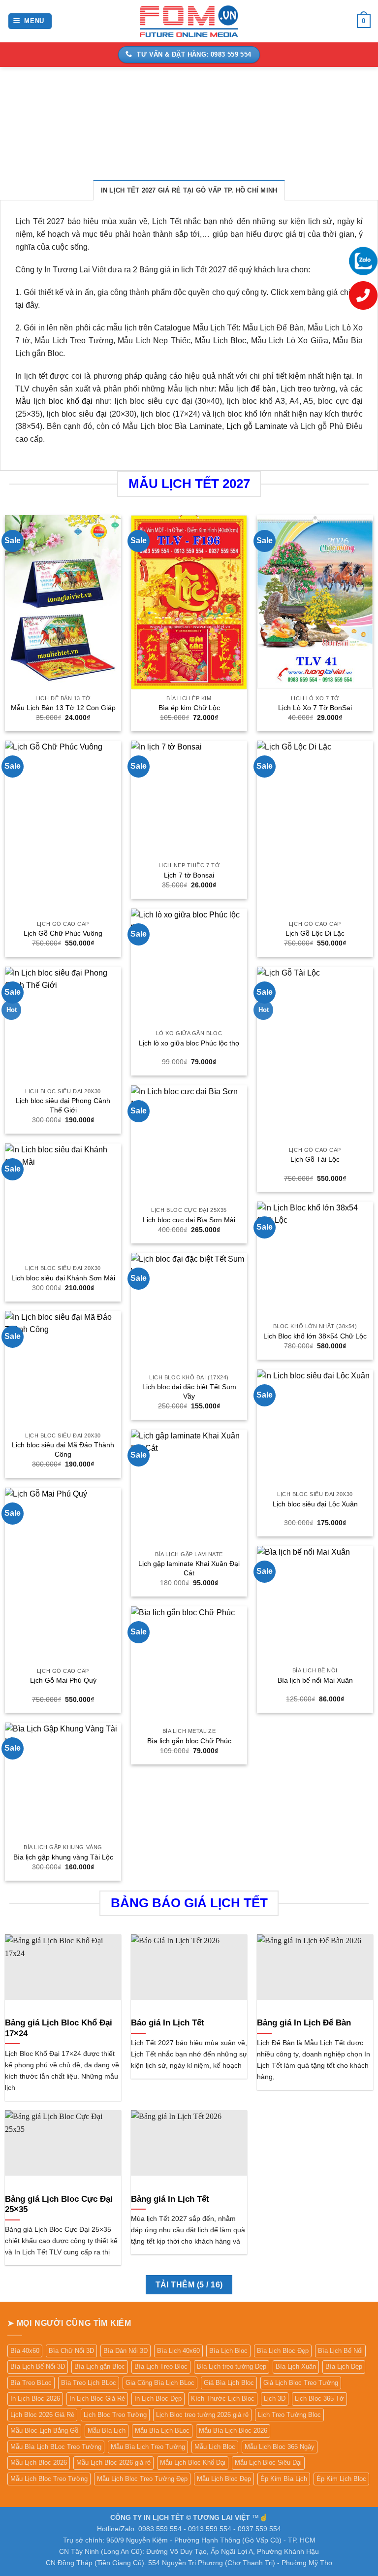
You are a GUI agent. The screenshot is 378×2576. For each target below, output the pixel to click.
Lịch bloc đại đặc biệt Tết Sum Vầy (189, 1391)
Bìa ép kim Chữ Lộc (189, 708)
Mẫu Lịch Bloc (215, 2447)
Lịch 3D (275, 2398)
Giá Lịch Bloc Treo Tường (301, 2383)
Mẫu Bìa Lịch (107, 2430)
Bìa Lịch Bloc (228, 2351)
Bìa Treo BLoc (31, 2383)
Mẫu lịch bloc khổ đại (54, 401)
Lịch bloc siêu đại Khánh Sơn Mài (63, 1278)
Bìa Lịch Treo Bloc (161, 2366)
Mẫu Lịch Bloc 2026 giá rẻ (113, 2462)
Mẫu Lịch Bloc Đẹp (224, 2479)
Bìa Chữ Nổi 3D (71, 2351)
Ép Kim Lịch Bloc (341, 2479)
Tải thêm (189, 2285)
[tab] (189, 190)
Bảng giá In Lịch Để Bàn (304, 2023)
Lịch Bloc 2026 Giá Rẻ (42, 2415)
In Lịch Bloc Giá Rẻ (97, 2398)
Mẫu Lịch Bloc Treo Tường (49, 2479)
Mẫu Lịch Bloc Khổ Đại (193, 2462)
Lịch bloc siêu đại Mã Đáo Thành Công (63, 1450)
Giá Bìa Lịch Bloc (229, 2383)
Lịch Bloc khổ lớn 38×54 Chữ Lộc (315, 1336)
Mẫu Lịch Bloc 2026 (39, 2462)
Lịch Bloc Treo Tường (115, 2415)
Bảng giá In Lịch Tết (170, 2199)
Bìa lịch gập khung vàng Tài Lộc (63, 1857)
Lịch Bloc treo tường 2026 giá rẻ (202, 2415)
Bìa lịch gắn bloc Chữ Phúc (189, 1741)
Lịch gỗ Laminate (257, 426)
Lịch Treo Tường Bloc (289, 2415)
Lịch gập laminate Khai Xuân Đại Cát (189, 1568)
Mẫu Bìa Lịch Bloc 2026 (233, 2430)
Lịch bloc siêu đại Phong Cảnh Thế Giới (63, 1105)
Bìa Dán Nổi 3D (126, 2351)
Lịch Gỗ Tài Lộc (315, 1159)
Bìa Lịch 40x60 (178, 2351)
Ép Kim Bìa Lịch (284, 2479)
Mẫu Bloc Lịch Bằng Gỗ (44, 2430)
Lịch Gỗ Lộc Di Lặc (315, 933)
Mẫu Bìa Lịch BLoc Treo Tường (56, 2447)
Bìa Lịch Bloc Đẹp (283, 2351)
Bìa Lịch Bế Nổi (340, 2351)
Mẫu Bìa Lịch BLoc (162, 2430)
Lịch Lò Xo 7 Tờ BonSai (315, 708)
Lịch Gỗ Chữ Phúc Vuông (63, 933)
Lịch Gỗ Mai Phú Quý (63, 1680)
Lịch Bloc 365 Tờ (319, 2398)
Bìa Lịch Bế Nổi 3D (38, 2366)
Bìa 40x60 (25, 2351)
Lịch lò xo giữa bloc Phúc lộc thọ (189, 1043)
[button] (30, 21)
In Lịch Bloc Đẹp (158, 2398)
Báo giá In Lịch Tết (168, 2023)
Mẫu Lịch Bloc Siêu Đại (268, 2462)
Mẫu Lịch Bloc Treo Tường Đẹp (142, 2479)
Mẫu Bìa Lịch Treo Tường (148, 2447)
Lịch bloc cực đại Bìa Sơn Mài (189, 1220)
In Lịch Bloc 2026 (35, 2398)
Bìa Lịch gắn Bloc (100, 2366)
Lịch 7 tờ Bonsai (189, 875)
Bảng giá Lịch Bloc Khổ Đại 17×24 (59, 2028)
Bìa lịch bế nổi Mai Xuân (315, 1680)
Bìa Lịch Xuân (296, 2366)
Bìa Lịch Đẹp (344, 2366)
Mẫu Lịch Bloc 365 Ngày (280, 2447)
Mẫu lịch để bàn (247, 389)
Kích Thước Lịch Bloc (223, 2398)
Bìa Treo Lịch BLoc (89, 2383)
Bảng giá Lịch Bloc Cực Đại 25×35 (59, 2204)
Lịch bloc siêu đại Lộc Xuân (315, 1504)
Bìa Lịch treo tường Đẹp (232, 2366)
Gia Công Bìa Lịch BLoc (160, 2383)
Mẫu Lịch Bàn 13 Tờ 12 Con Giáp (63, 708)
